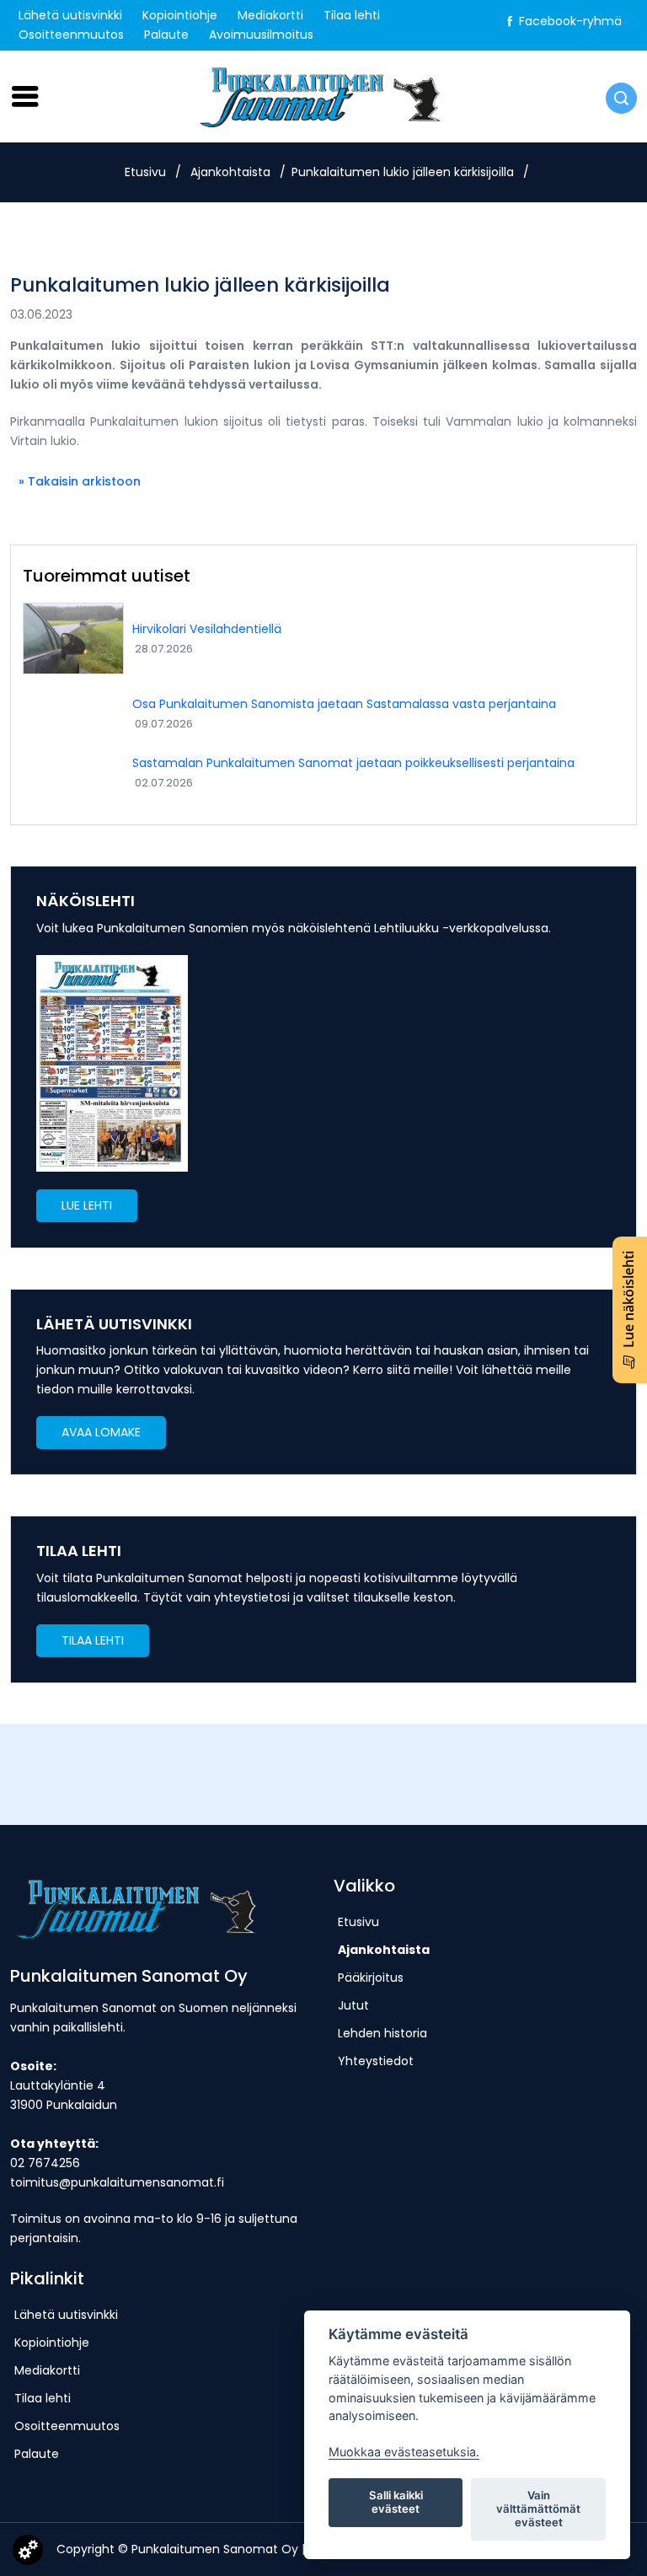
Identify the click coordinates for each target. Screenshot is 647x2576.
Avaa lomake (101, 1432)
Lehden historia (382, 2033)
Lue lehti (87, 1205)
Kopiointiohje (180, 15)
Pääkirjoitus (371, 1978)
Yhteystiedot (376, 2061)
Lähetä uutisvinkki (70, 15)
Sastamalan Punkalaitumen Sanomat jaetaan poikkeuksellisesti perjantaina (353, 763)
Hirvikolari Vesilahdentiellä (207, 629)
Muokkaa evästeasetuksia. (404, 2452)
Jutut (353, 2005)
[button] (87, 1205)
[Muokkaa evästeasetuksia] (28, 2553)
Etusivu (145, 172)
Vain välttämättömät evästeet (538, 2509)
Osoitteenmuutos (71, 35)
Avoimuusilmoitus (261, 35)
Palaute (166, 35)
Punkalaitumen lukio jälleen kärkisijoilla (403, 172)
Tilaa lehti (352, 15)
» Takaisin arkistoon (80, 481)
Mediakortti (270, 15)
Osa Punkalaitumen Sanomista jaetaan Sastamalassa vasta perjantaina (344, 704)
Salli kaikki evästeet (396, 2502)
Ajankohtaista (230, 172)
